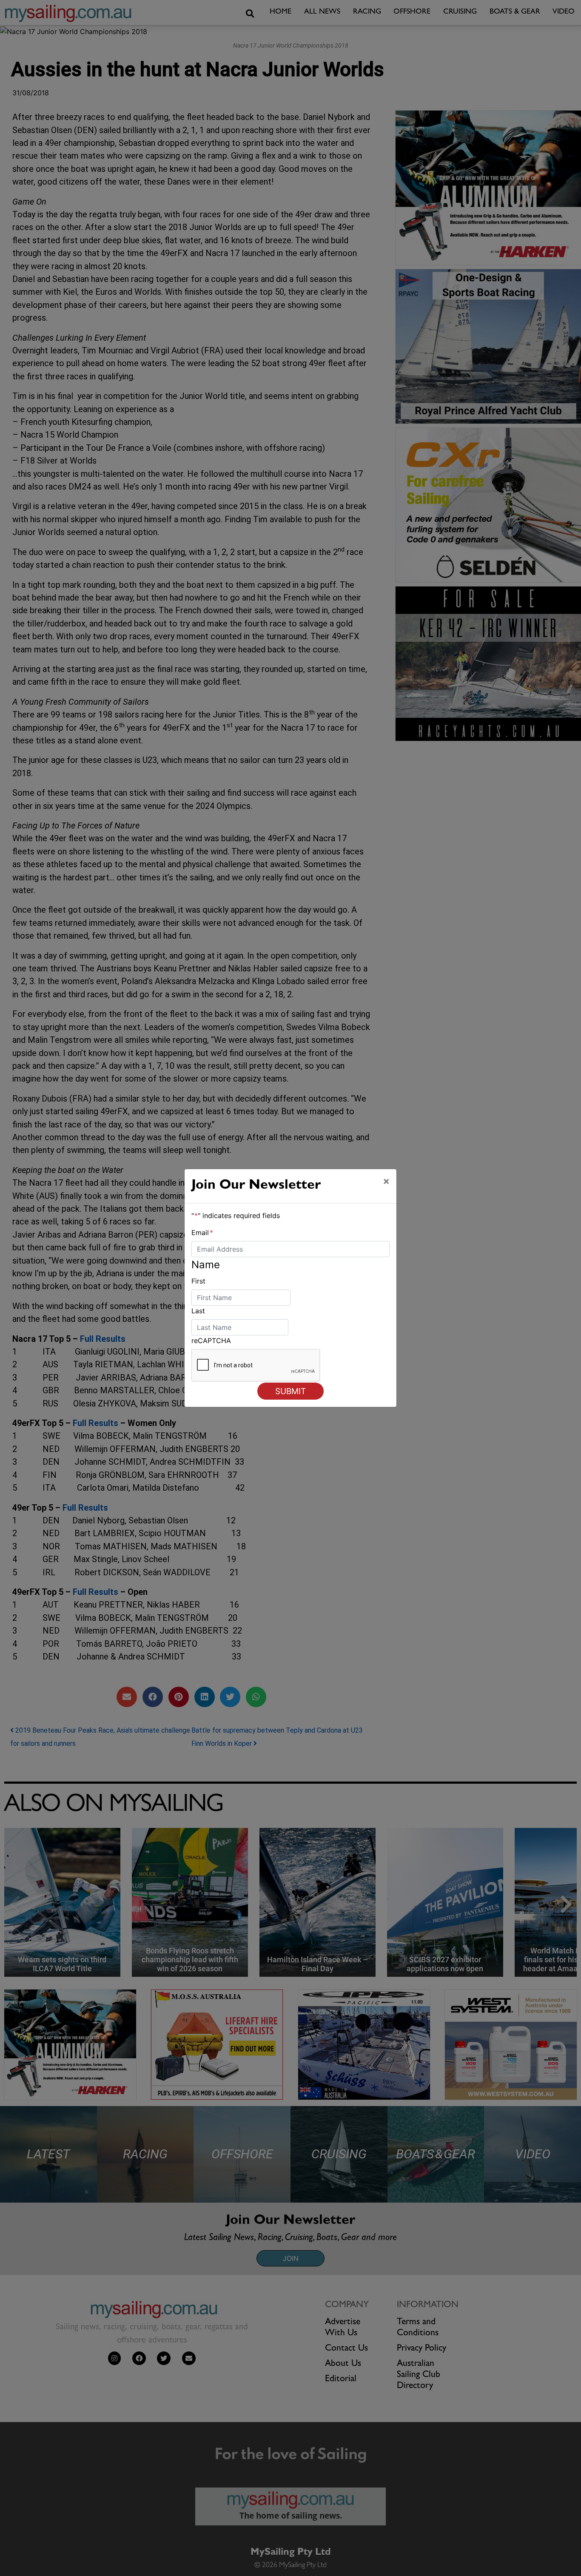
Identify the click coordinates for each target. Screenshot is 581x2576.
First (198, 1281)
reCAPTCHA (211, 1341)
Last (198, 1311)
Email (202, 1232)
